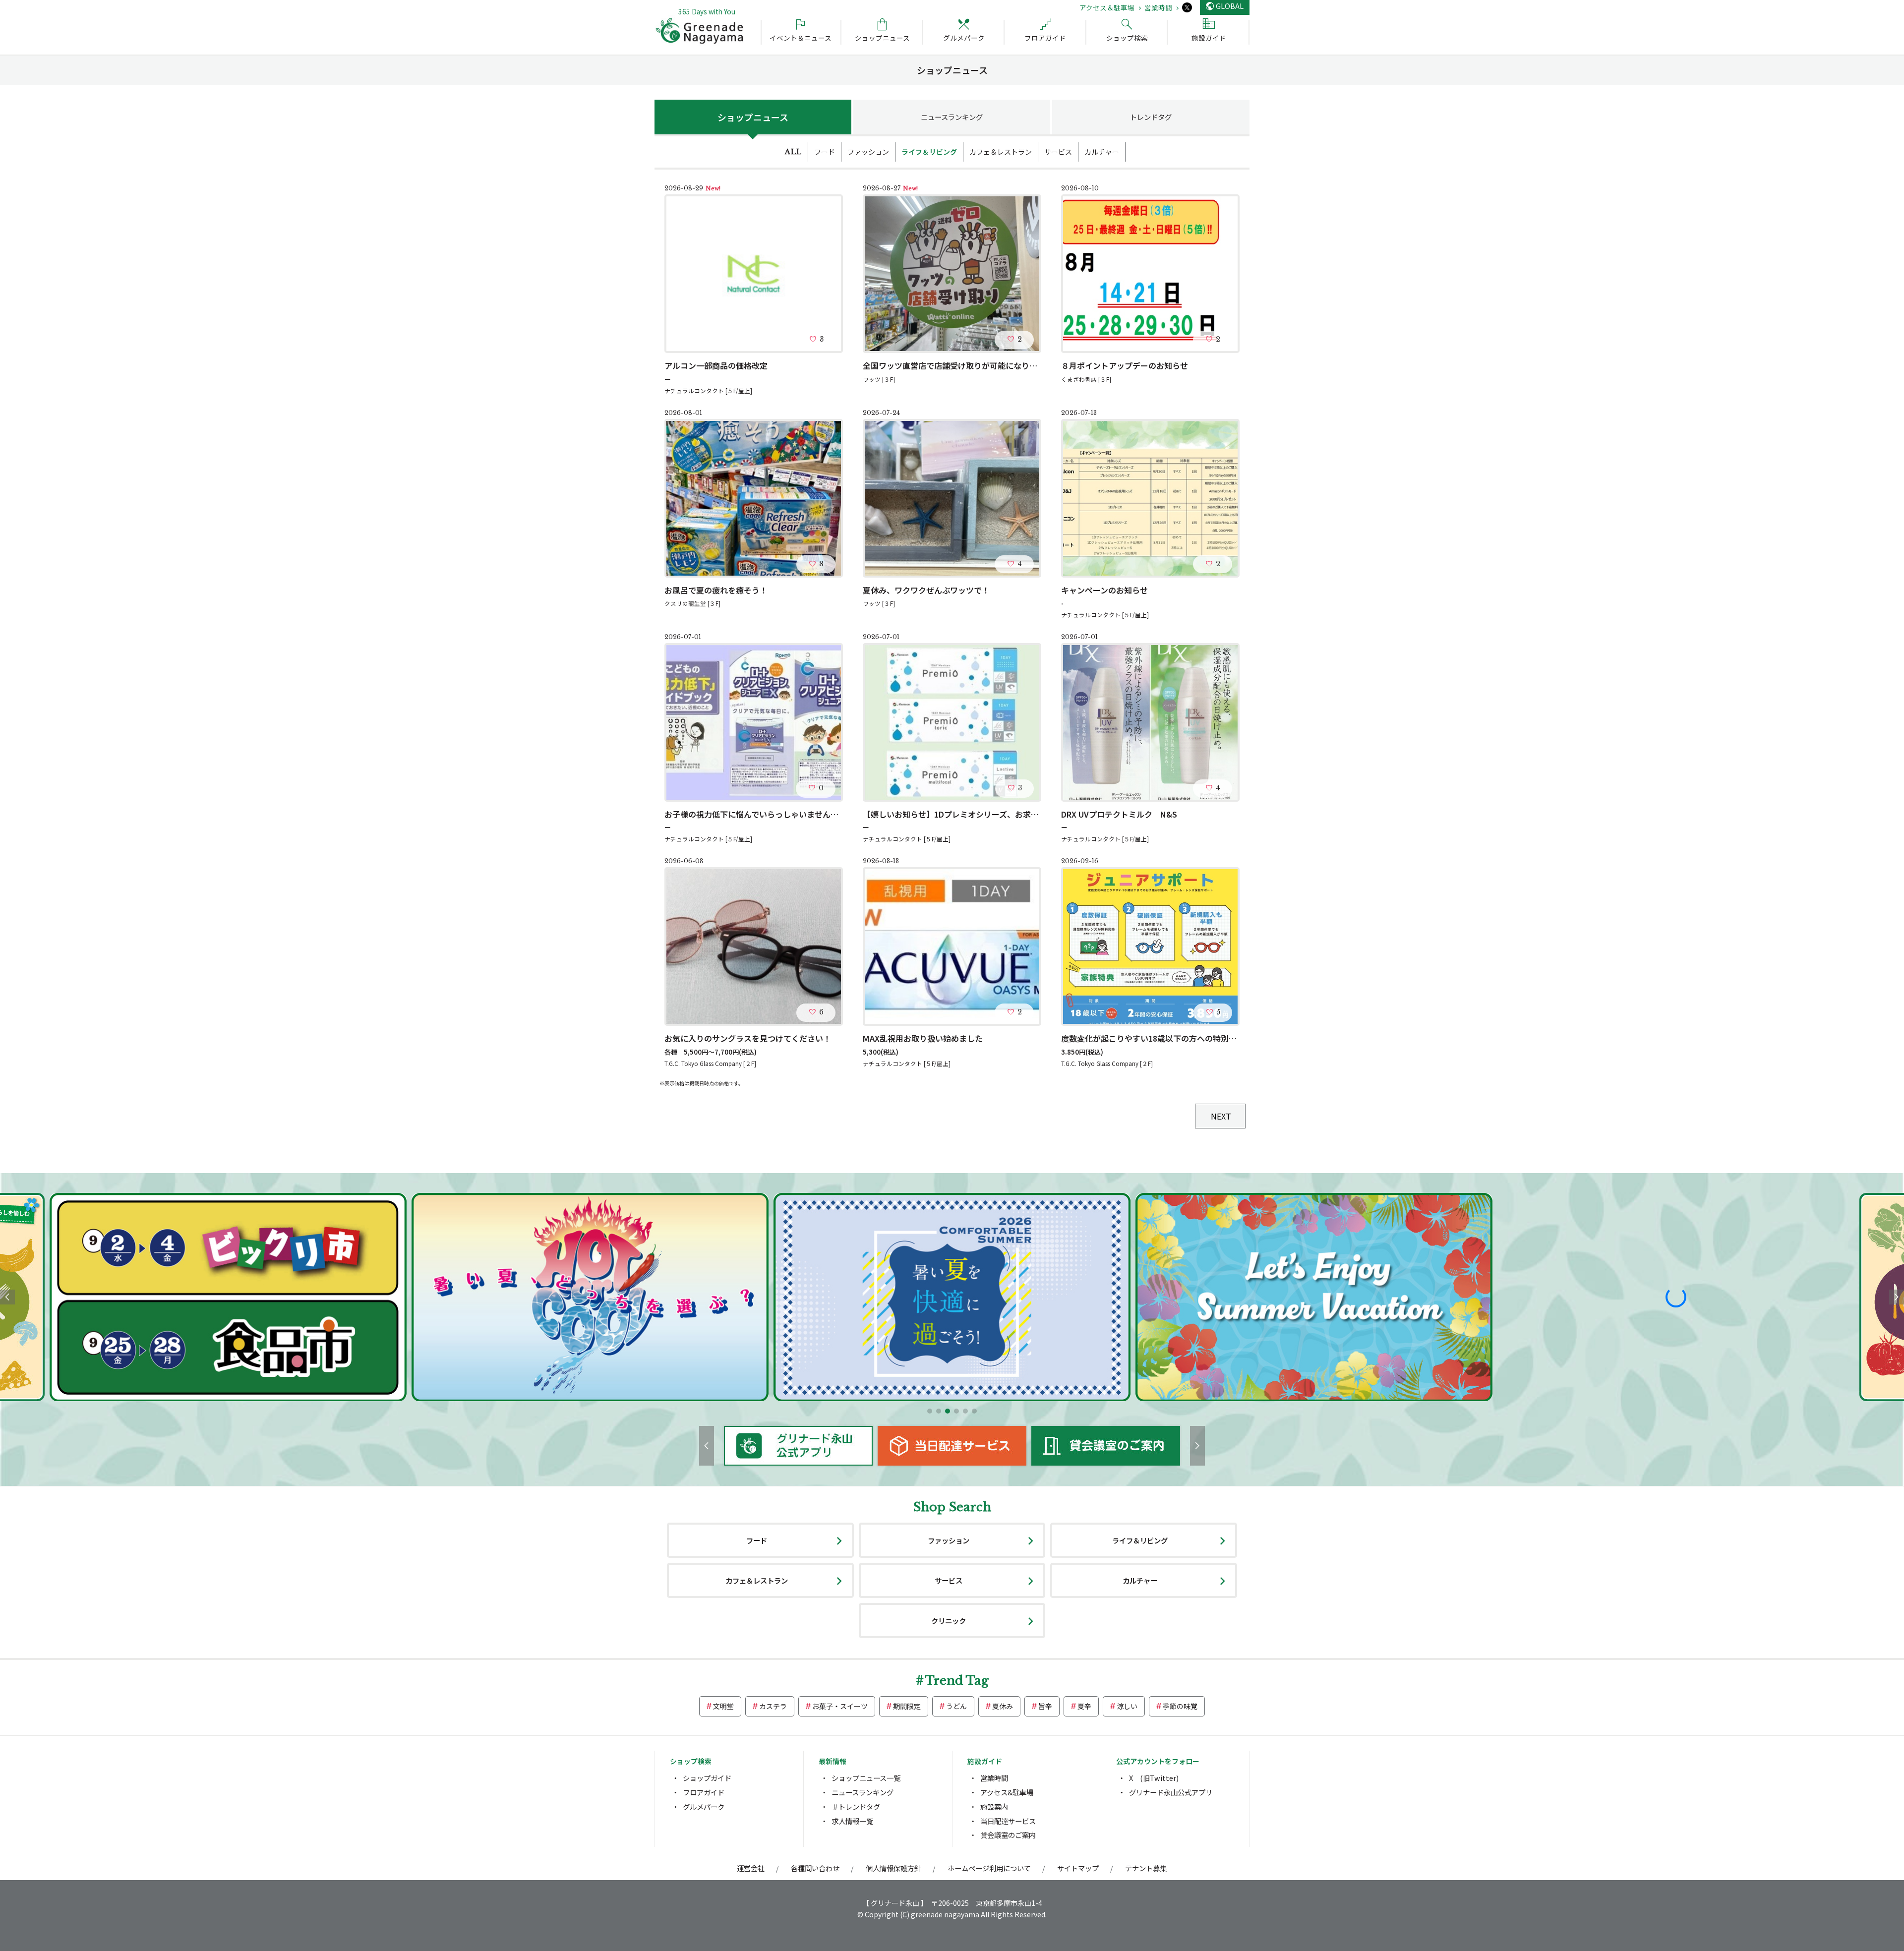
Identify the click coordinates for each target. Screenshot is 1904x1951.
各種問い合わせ (815, 1868)
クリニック (949, 1621)
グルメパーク (704, 1806)
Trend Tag (957, 1681)
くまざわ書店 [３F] (1086, 379)
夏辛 (1084, 1706)
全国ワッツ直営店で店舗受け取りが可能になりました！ (962, 365)
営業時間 (1158, 7)
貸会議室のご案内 (1008, 1835)
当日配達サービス (1008, 1821)
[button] (930, 1411)
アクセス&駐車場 (1007, 1792)
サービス (1058, 152)
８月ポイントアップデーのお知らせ (1125, 365)
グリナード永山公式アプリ (1171, 1792)
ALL (793, 152)
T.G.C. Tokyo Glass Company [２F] (710, 1064)
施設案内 (994, 1806)
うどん (956, 1706)
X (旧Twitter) (1154, 1778)
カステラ (773, 1706)
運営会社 (751, 1868)
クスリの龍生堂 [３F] (692, 603)
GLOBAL (1230, 6)
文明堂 (723, 1706)
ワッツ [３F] (879, 379)
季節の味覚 (1180, 1706)
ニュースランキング (952, 117)
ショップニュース (753, 117)
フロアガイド (704, 1792)
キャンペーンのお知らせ (1104, 590)
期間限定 (907, 1706)
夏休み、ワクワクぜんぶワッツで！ (926, 590)
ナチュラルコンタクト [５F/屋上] (708, 391)
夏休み (1003, 1706)
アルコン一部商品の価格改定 (716, 365)
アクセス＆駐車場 (1107, 7)
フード (825, 152)
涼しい (1127, 1706)
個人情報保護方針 (893, 1868)
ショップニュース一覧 (866, 1778)
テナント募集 (1146, 1868)
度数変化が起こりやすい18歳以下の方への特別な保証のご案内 (1173, 1038)
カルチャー (1102, 152)
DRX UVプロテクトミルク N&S (1119, 814)
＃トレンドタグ (856, 1806)
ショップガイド (707, 1778)
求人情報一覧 (852, 1821)
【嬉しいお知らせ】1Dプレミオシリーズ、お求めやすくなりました (982, 814)
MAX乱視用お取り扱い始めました (923, 1038)
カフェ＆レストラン (1001, 152)
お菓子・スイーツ (840, 1706)
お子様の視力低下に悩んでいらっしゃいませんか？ (755, 814)
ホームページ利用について (989, 1868)
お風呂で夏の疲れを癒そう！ (716, 590)
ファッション (868, 152)
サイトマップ (1078, 1868)
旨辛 (1045, 1706)
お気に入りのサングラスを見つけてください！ (748, 1038)
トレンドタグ (1151, 117)
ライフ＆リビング (929, 152)
